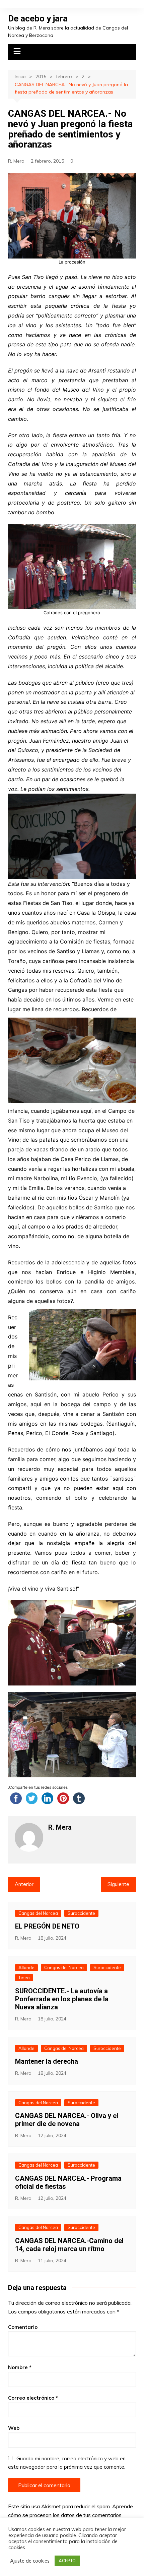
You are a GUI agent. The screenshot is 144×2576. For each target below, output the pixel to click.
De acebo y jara (38, 18)
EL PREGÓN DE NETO (47, 1926)
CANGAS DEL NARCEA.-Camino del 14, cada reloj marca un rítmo (69, 2245)
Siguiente (118, 1884)
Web (14, 2428)
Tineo (24, 1978)
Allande (26, 1967)
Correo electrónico (33, 2398)
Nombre (20, 2367)
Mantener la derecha (47, 2061)
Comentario (23, 2327)
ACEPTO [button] (67, 2561)
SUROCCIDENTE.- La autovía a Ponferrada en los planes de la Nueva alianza (62, 1999)
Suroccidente (81, 1913)
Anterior (24, 1884)
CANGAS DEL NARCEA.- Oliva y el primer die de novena (67, 2120)
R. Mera (16, 161)
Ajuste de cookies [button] (30, 2561)
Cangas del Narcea (38, 1913)
